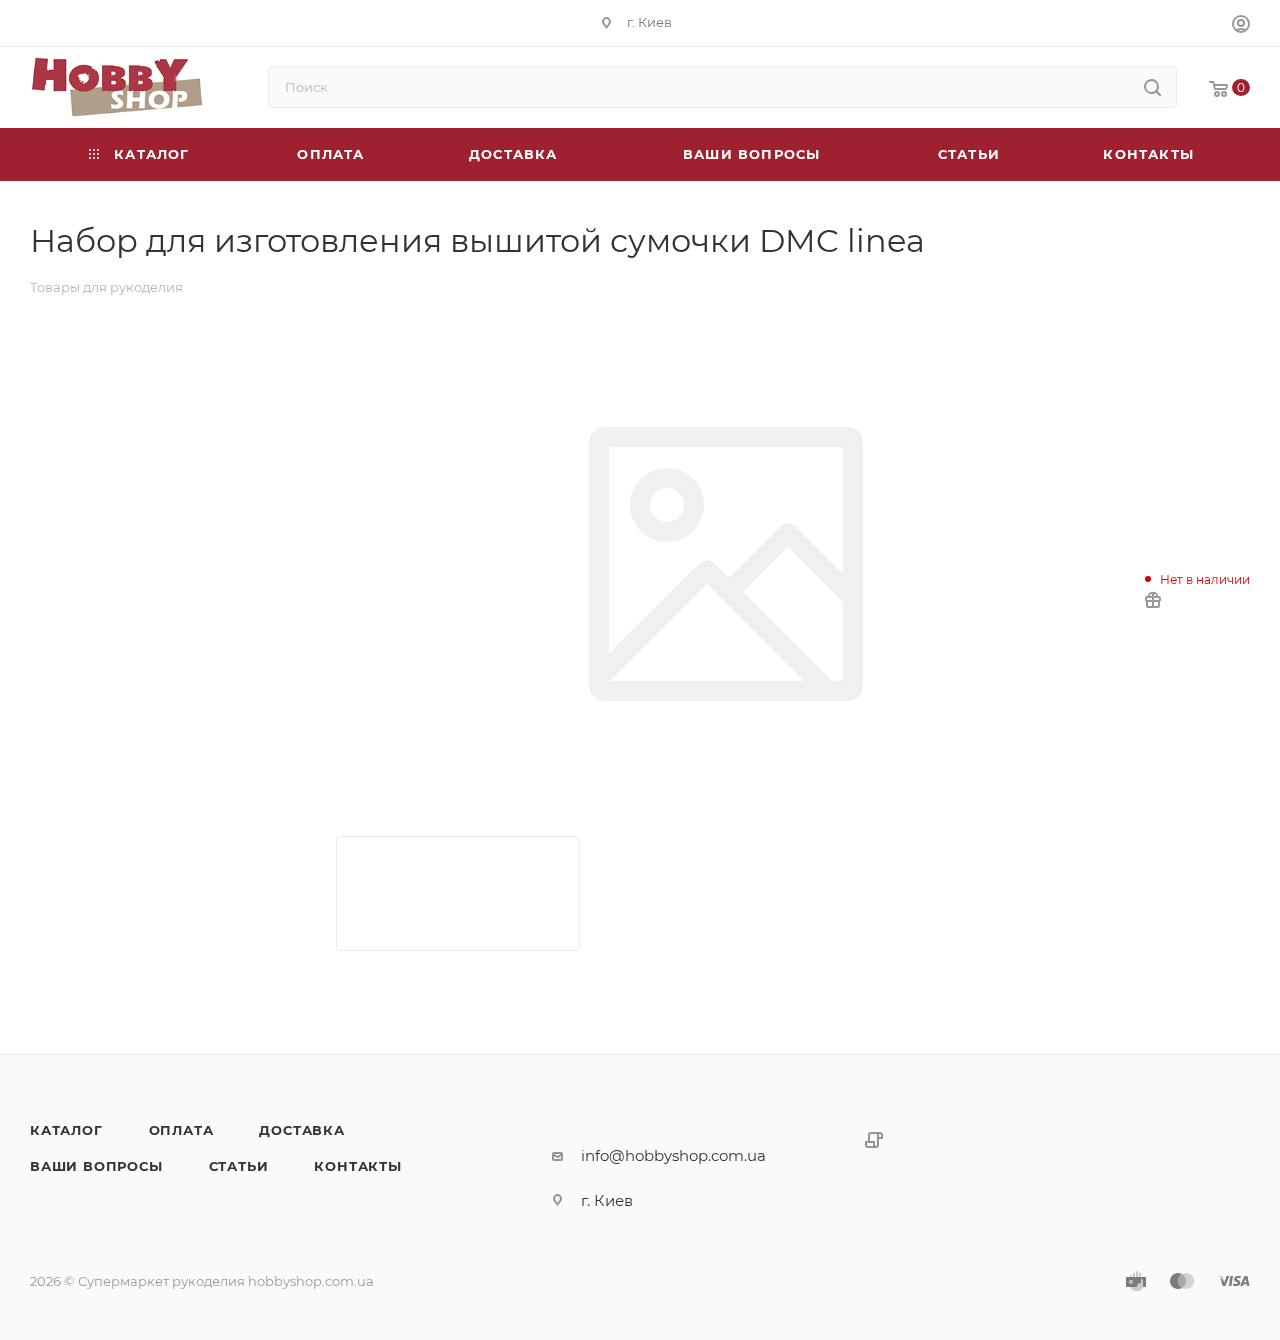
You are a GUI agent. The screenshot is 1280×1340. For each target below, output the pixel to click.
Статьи (239, 1166)
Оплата (181, 1130)
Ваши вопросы (96, 1166)
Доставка (301, 1130)
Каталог (66, 1130)
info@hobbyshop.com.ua (673, 1155)
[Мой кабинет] (1241, 26)
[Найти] (1152, 87)
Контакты (357, 1166)
